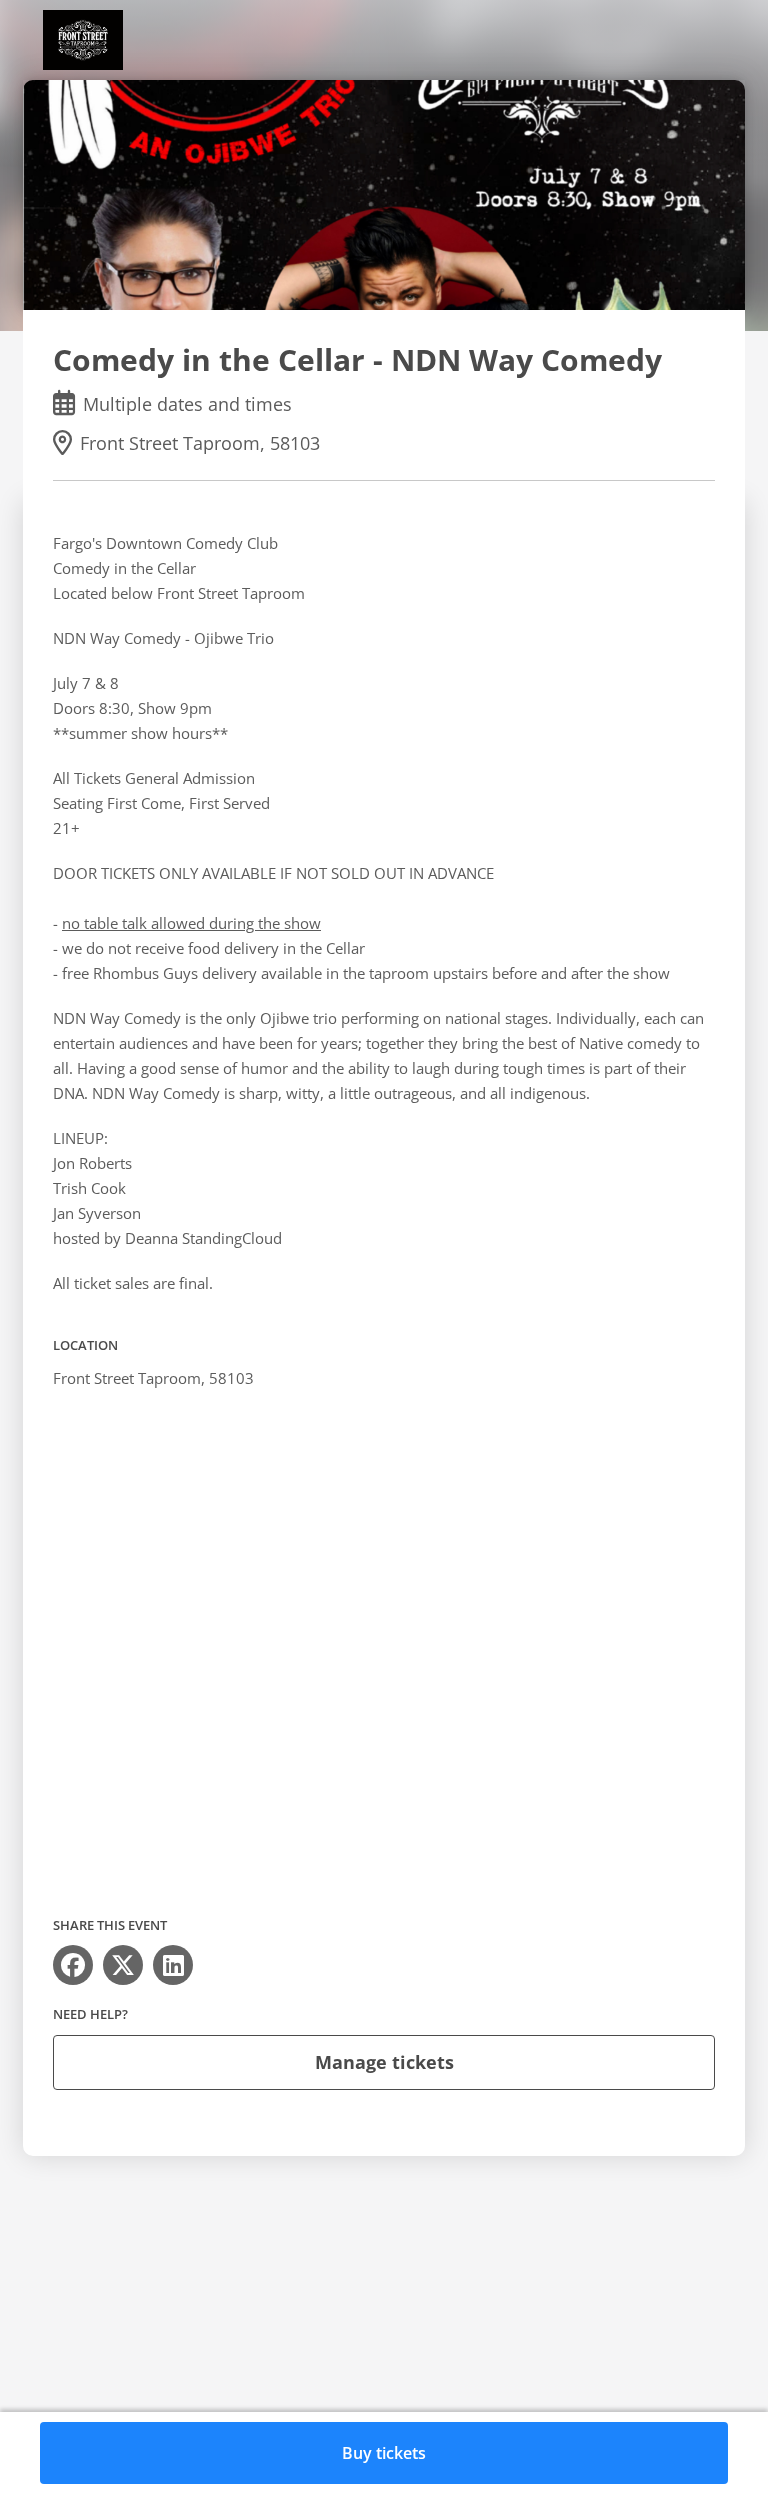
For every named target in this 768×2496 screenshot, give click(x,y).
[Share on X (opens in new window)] (123, 1965)
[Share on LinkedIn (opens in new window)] (173, 1965)
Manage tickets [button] (384, 2062)
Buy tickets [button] (384, 2453)
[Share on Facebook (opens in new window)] (73, 1965)
